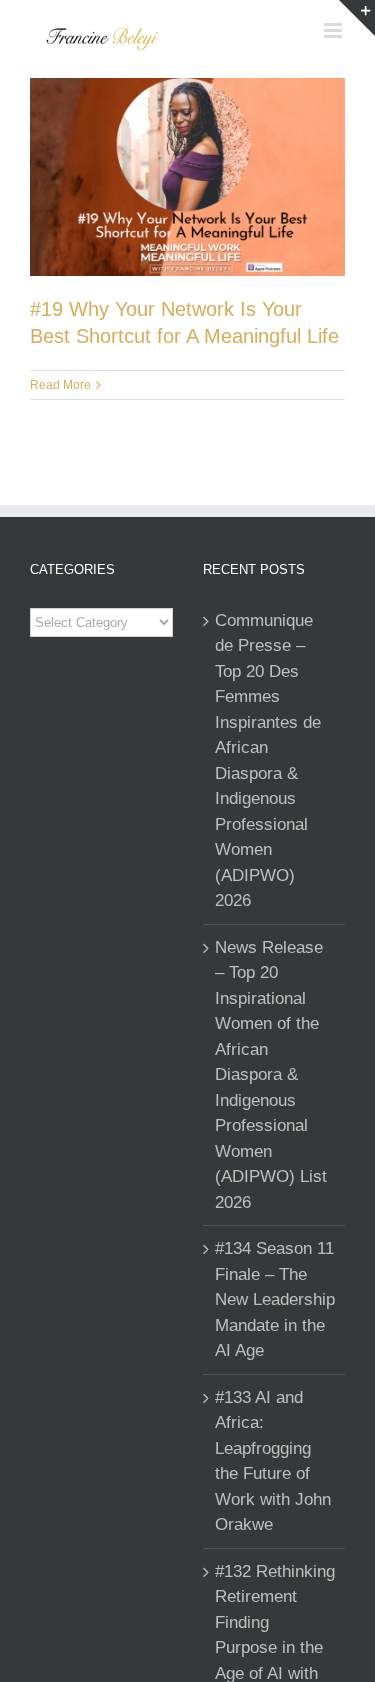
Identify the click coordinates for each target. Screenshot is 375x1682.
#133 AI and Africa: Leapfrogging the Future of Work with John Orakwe (273, 1461)
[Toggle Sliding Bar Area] (357, 18)
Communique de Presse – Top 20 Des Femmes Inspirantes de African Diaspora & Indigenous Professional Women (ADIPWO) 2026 (268, 761)
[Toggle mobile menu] (334, 30)
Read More (60, 385)
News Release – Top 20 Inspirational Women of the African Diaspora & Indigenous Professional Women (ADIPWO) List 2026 (271, 1075)
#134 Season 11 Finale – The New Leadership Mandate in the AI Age (275, 1299)
